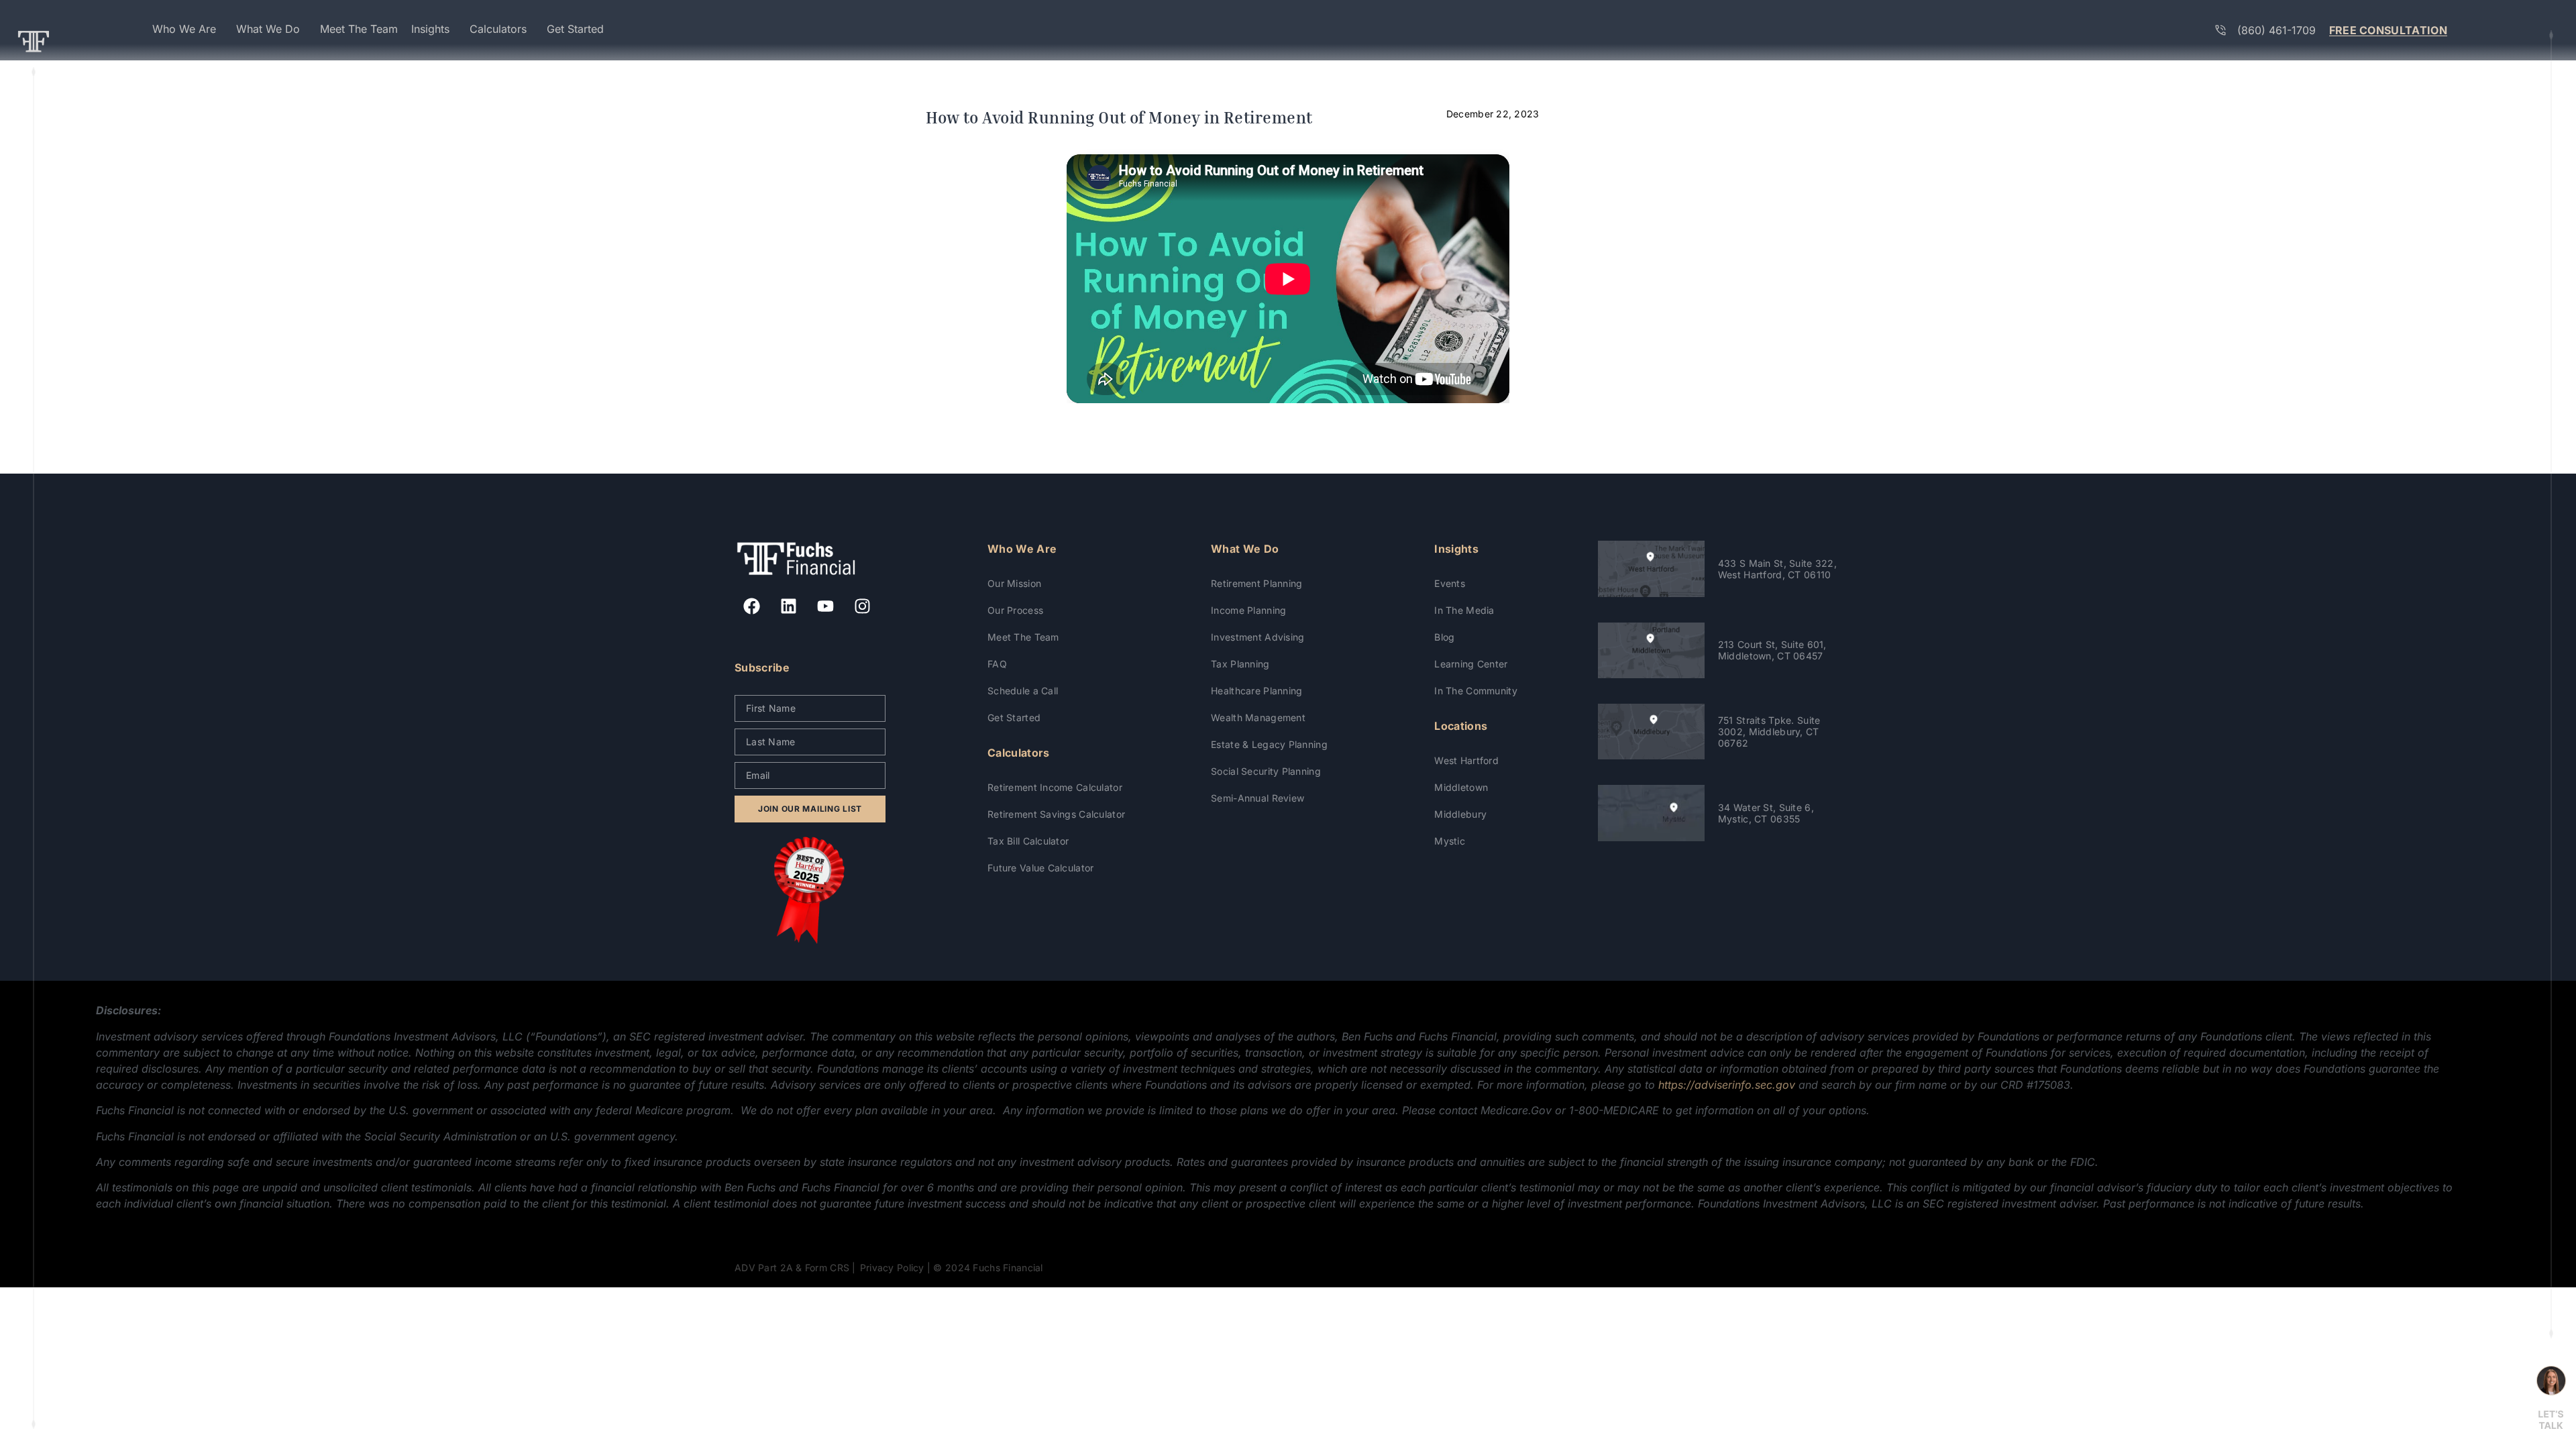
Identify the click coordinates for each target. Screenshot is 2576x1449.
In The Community (1475, 691)
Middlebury (1460, 814)
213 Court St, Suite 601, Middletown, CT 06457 (1772, 650)
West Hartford (1466, 760)
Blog (1444, 637)
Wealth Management (1258, 717)
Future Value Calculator (1040, 868)
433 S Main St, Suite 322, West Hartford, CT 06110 (1777, 569)
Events (1450, 583)
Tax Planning (1240, 664)
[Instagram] (862, 606)
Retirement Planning (1256, 583)
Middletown (1461, 787)
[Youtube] (825, 606)
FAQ (997, 664)
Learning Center (1471, 664)
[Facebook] (751, 606)
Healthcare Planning (1256, 691)
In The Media (1464, 610)
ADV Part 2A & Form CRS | (795, 1268)
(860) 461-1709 (2276, 30)
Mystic (1450, 841)
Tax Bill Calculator (1028, 841)
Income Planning (1248, 610)
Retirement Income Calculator (1055, 787)
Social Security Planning (1266, 771)
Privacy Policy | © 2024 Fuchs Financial (952, 1268)
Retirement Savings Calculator (1056, 814)
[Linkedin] (788, 606)
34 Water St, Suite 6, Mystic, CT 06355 (1766, 813)
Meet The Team (1023, 637)
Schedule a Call (1023, 691)
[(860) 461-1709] (2220, 30)
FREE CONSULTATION (2388, 30)
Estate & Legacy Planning (1269, 744)
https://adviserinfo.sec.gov (1727, 1085)
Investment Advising (1257, 637)
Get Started (1014, 717)
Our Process (1015, 610)
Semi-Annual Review (1257, 798)
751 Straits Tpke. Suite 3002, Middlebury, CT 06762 (1769, 732)
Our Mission (1014, 583)
